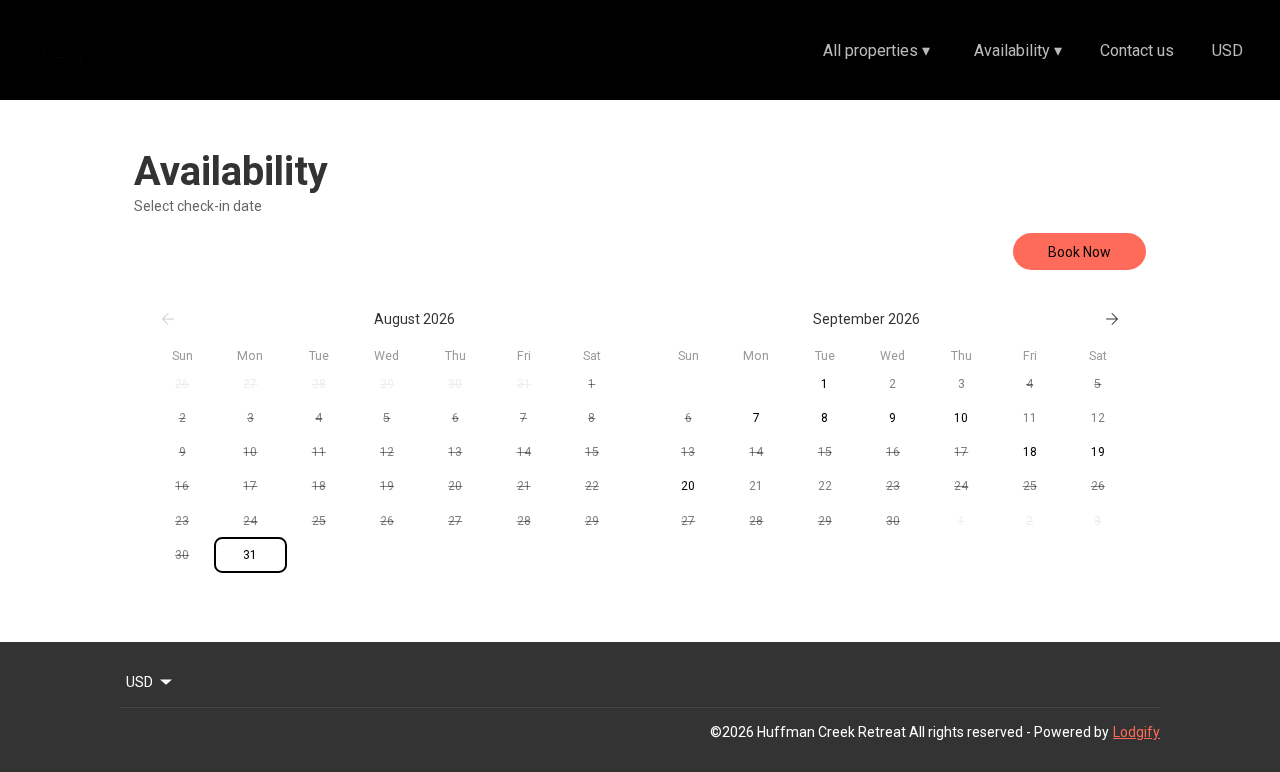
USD (1227, 50)
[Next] (1112, 319)
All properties (876, 50)
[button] (182, 384)
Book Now (1079, 252)
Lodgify (1136, 732)
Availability (1018, 50)
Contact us (1137, 50)
